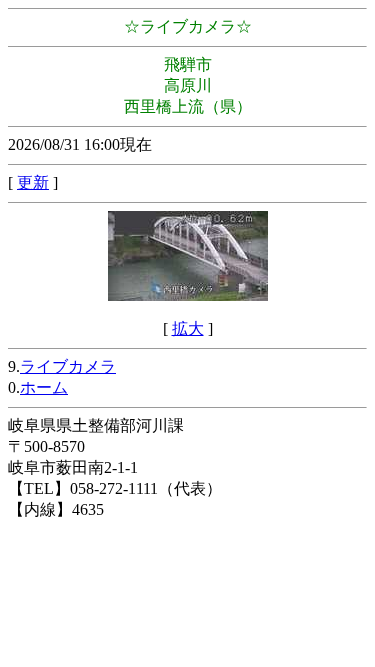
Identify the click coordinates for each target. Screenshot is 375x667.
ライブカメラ (68, 366)
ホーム (44, 387)
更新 (33, 182)
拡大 (188, 328)
